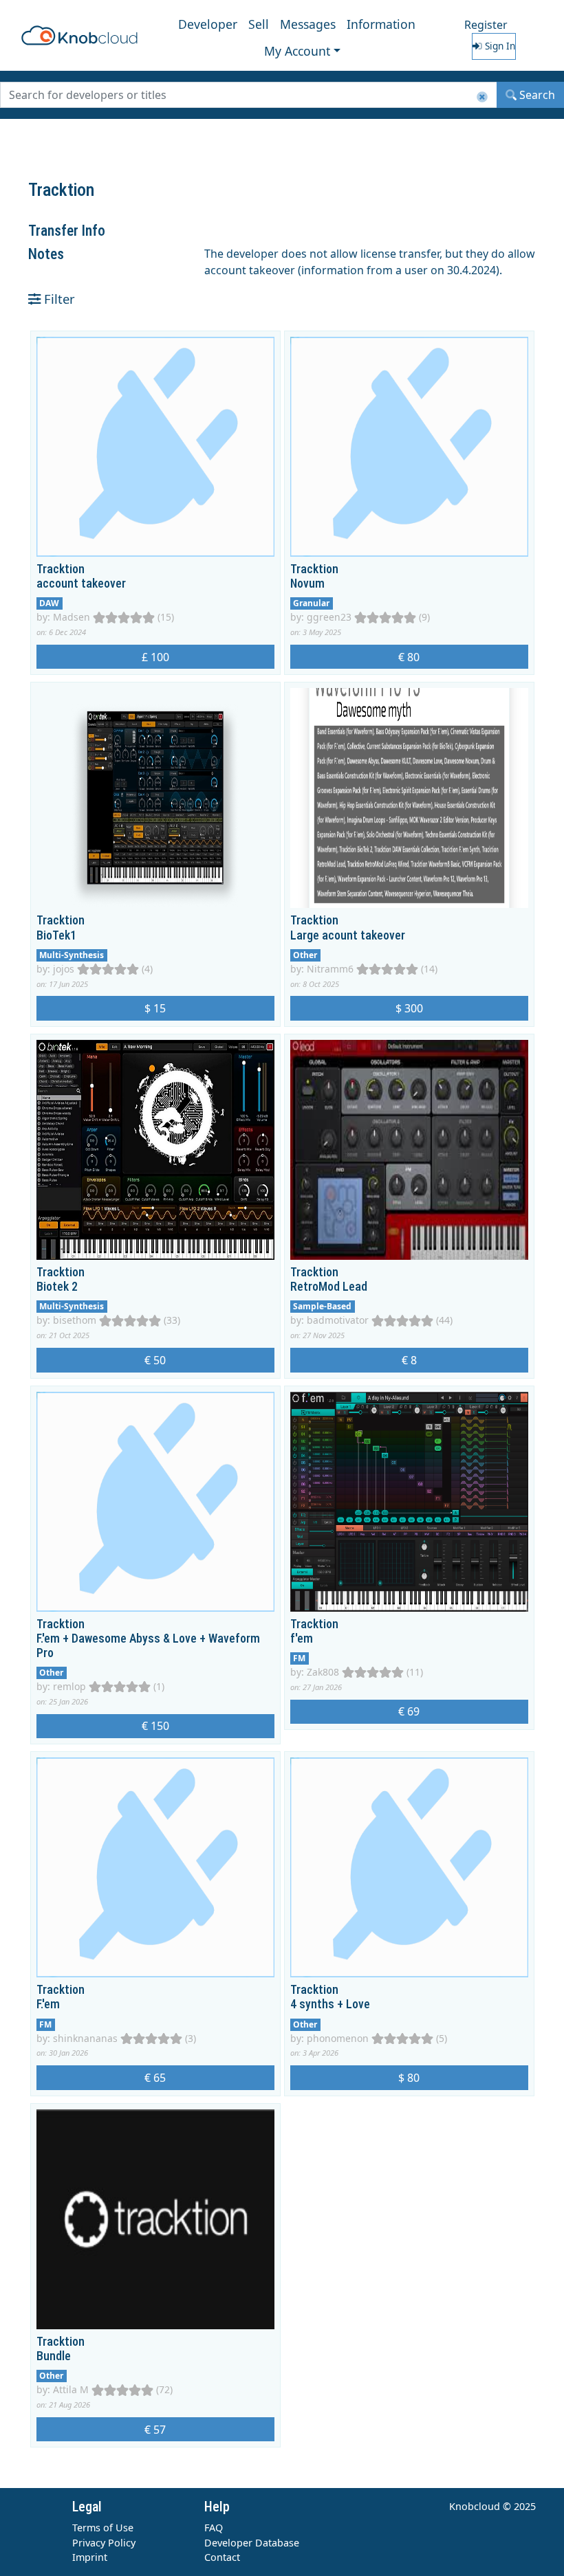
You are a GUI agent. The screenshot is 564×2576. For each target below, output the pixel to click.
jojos (64, 969)
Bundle (54, 2356)
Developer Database (252, 2543)
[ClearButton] (482, 97)
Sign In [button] (499, 46)
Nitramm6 (330, 969)
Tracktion (61, 569)
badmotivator (338, 1320)
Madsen (72, 617)
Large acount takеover (348, 935)
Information (381, 24)
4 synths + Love (330, 2004)
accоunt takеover (81, 584)
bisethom (75, 1320)
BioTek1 (56, 935)
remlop (69, 1686)
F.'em (48, 2004)
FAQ (214, 2528)
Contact (222, 2557)
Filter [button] (58, 299)
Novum (307, 584)
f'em (302, 1639)
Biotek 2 (57, 1287)
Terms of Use (103, 2528)
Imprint (90, 2557)
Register (486, 25)
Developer (208, 24)
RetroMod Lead (329, 1287)
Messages (308, 24)
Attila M (71, 2389)
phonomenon (338, 2038)
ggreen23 (329, 617)
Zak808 (323, 1672)
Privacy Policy (104, 2543)
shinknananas (85, 2038)
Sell (259, 24)
